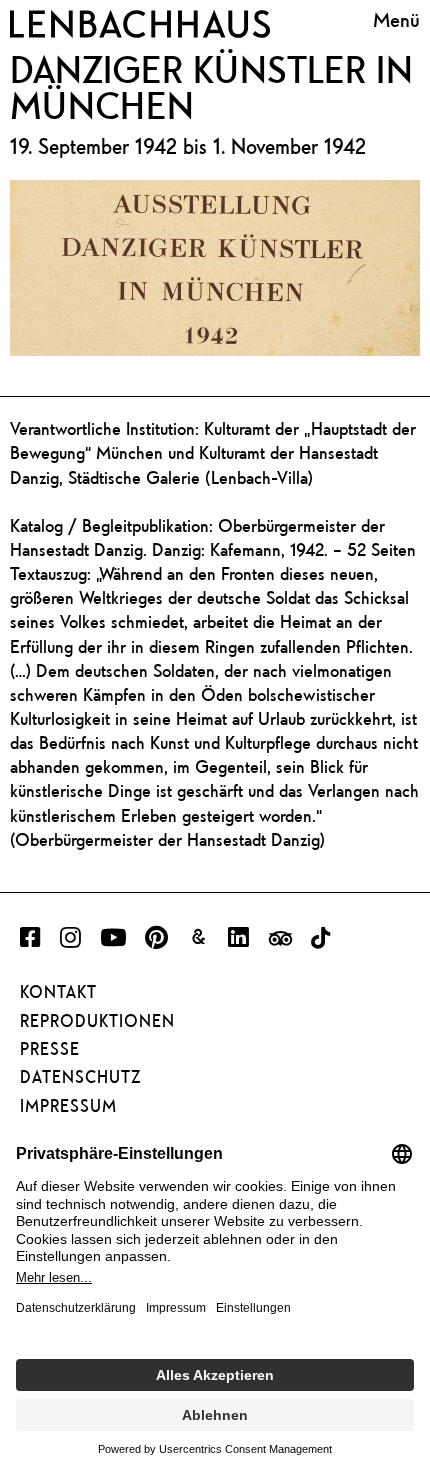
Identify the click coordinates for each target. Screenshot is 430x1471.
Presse (50, 1049)
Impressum (68, 1106)
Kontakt (58, 992)
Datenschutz (80, 1077)
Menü (396, 20)
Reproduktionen (97, 1021)
